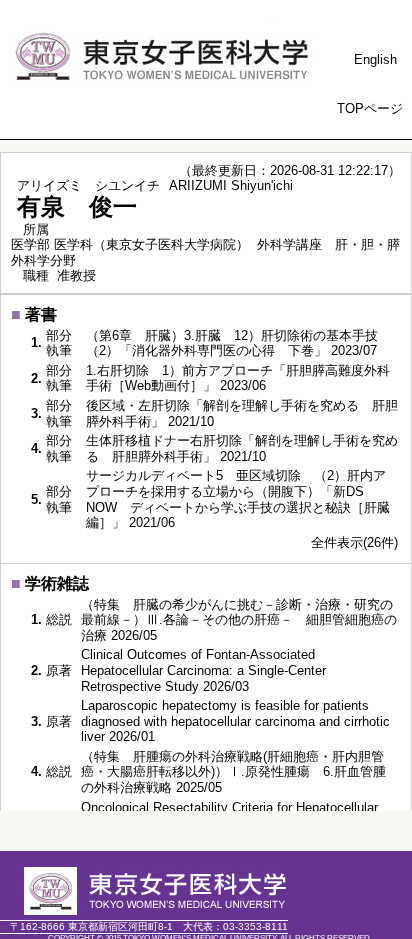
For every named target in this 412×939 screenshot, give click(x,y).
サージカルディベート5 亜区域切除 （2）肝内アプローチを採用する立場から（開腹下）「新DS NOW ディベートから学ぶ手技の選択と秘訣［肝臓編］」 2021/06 (238, 499)
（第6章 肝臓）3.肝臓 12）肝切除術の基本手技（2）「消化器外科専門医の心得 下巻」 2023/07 (232, 343)
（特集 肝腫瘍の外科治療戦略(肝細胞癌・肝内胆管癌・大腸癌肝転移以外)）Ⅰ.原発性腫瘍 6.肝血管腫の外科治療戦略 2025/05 (233, 772)
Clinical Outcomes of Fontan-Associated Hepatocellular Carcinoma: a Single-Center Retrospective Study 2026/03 (203, 670)
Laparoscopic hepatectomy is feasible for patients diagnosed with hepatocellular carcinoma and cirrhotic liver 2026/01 (235, 721)
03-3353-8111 (235, 926)
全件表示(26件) (354, 542)
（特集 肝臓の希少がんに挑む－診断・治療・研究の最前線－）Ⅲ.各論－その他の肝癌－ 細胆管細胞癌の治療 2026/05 (239, 620)
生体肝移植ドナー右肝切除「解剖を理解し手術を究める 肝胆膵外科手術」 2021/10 (242, 448)
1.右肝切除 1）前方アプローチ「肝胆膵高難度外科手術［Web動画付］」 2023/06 (238, 378)
